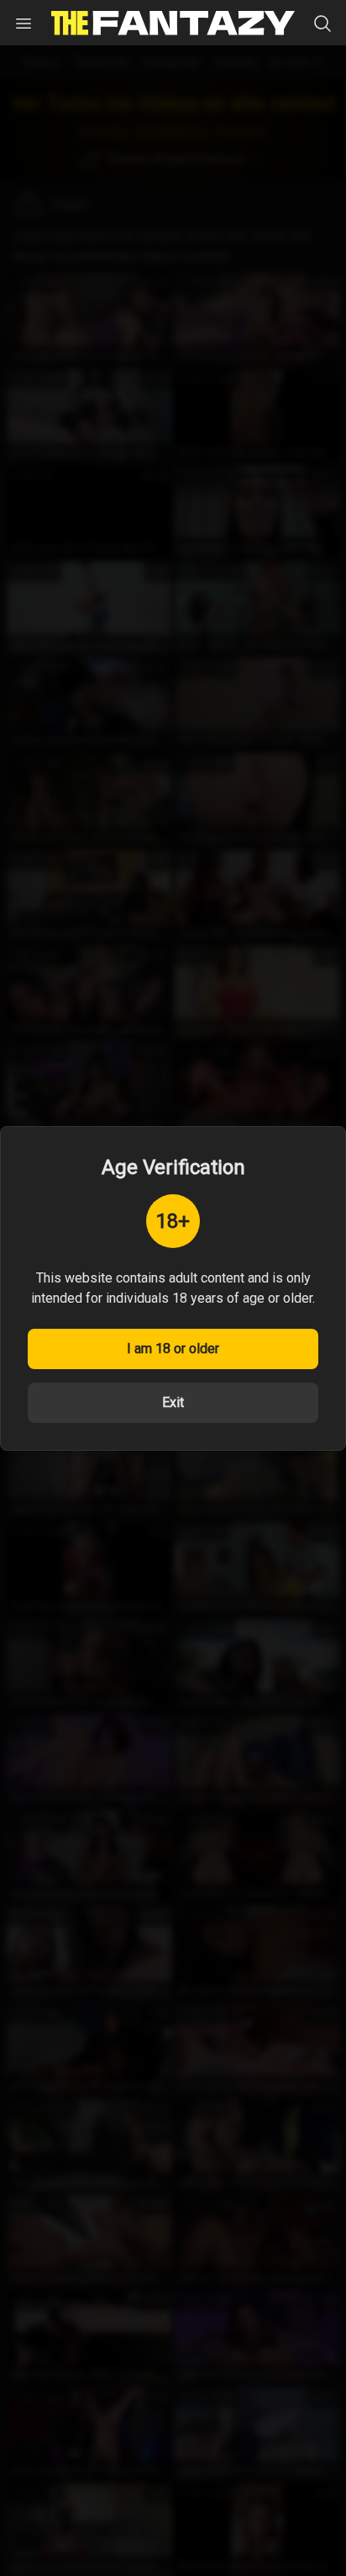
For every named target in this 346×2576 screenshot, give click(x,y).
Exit (173, 1402)
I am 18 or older (173, 1349)
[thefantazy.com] (173, 23)
